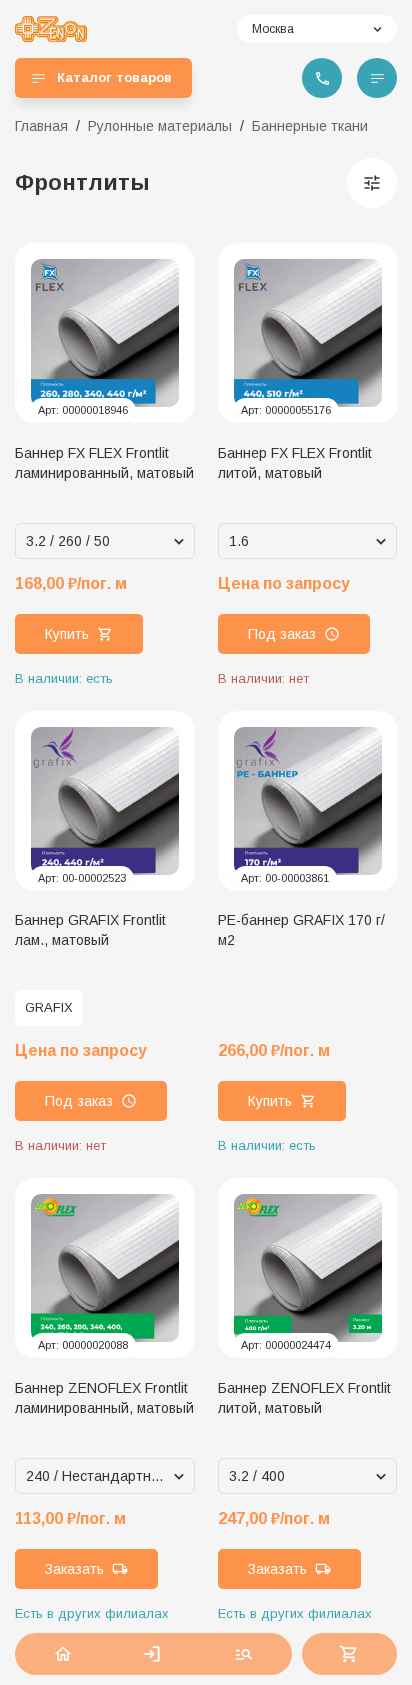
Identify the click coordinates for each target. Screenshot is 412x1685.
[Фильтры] (372, 183)
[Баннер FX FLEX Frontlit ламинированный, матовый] (105, 333)
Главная (41, 126)
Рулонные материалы (160, 126)
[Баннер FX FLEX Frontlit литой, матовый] (308, 333)
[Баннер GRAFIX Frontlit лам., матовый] (105, 801)
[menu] (377, 78)
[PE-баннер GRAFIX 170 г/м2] (308, 801)
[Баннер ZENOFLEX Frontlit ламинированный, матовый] (105, 1268)
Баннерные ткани (310, 126)
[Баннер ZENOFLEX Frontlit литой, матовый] (308, 1268)
